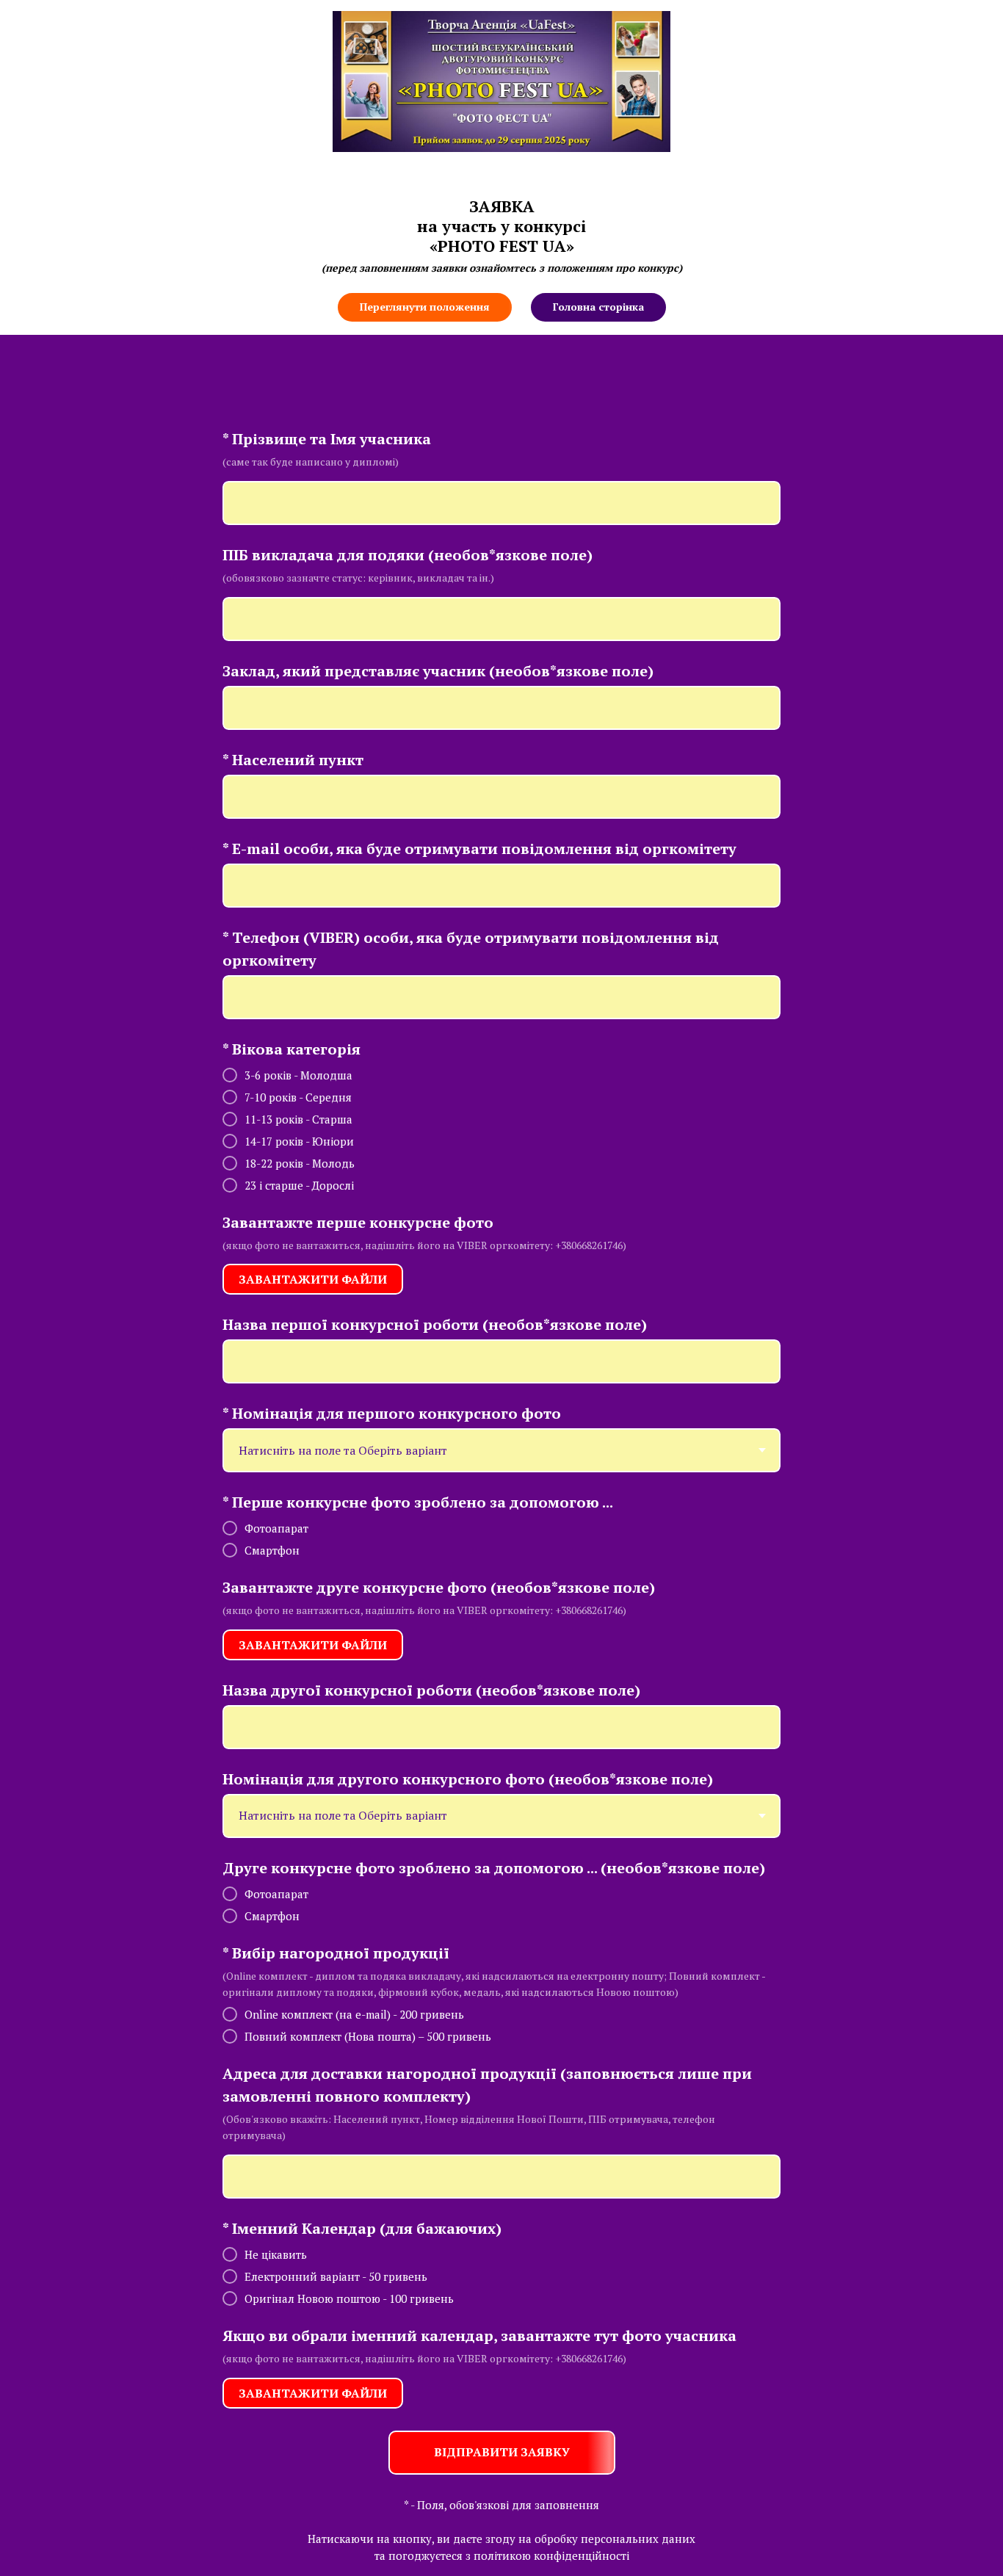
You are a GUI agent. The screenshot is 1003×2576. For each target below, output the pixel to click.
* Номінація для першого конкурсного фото (392, 1413)
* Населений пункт (293, 760)
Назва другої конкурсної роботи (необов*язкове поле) (431, 1690)
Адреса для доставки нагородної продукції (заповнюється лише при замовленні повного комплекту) (487, 2085)
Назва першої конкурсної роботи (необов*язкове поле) (435, 1324)
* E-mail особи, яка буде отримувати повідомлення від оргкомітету (479, 849)
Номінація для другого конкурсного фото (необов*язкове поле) (468, 1779)
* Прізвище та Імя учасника (327, 439)
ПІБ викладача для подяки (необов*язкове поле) (408, 555)
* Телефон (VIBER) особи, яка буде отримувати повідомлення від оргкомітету (471, 949)
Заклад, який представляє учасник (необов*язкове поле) (438, 671)
